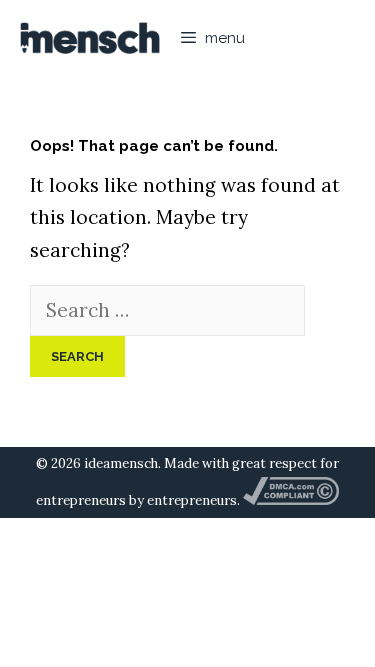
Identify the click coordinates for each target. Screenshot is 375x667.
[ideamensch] (90, 38)
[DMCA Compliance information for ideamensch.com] (291, 500)
